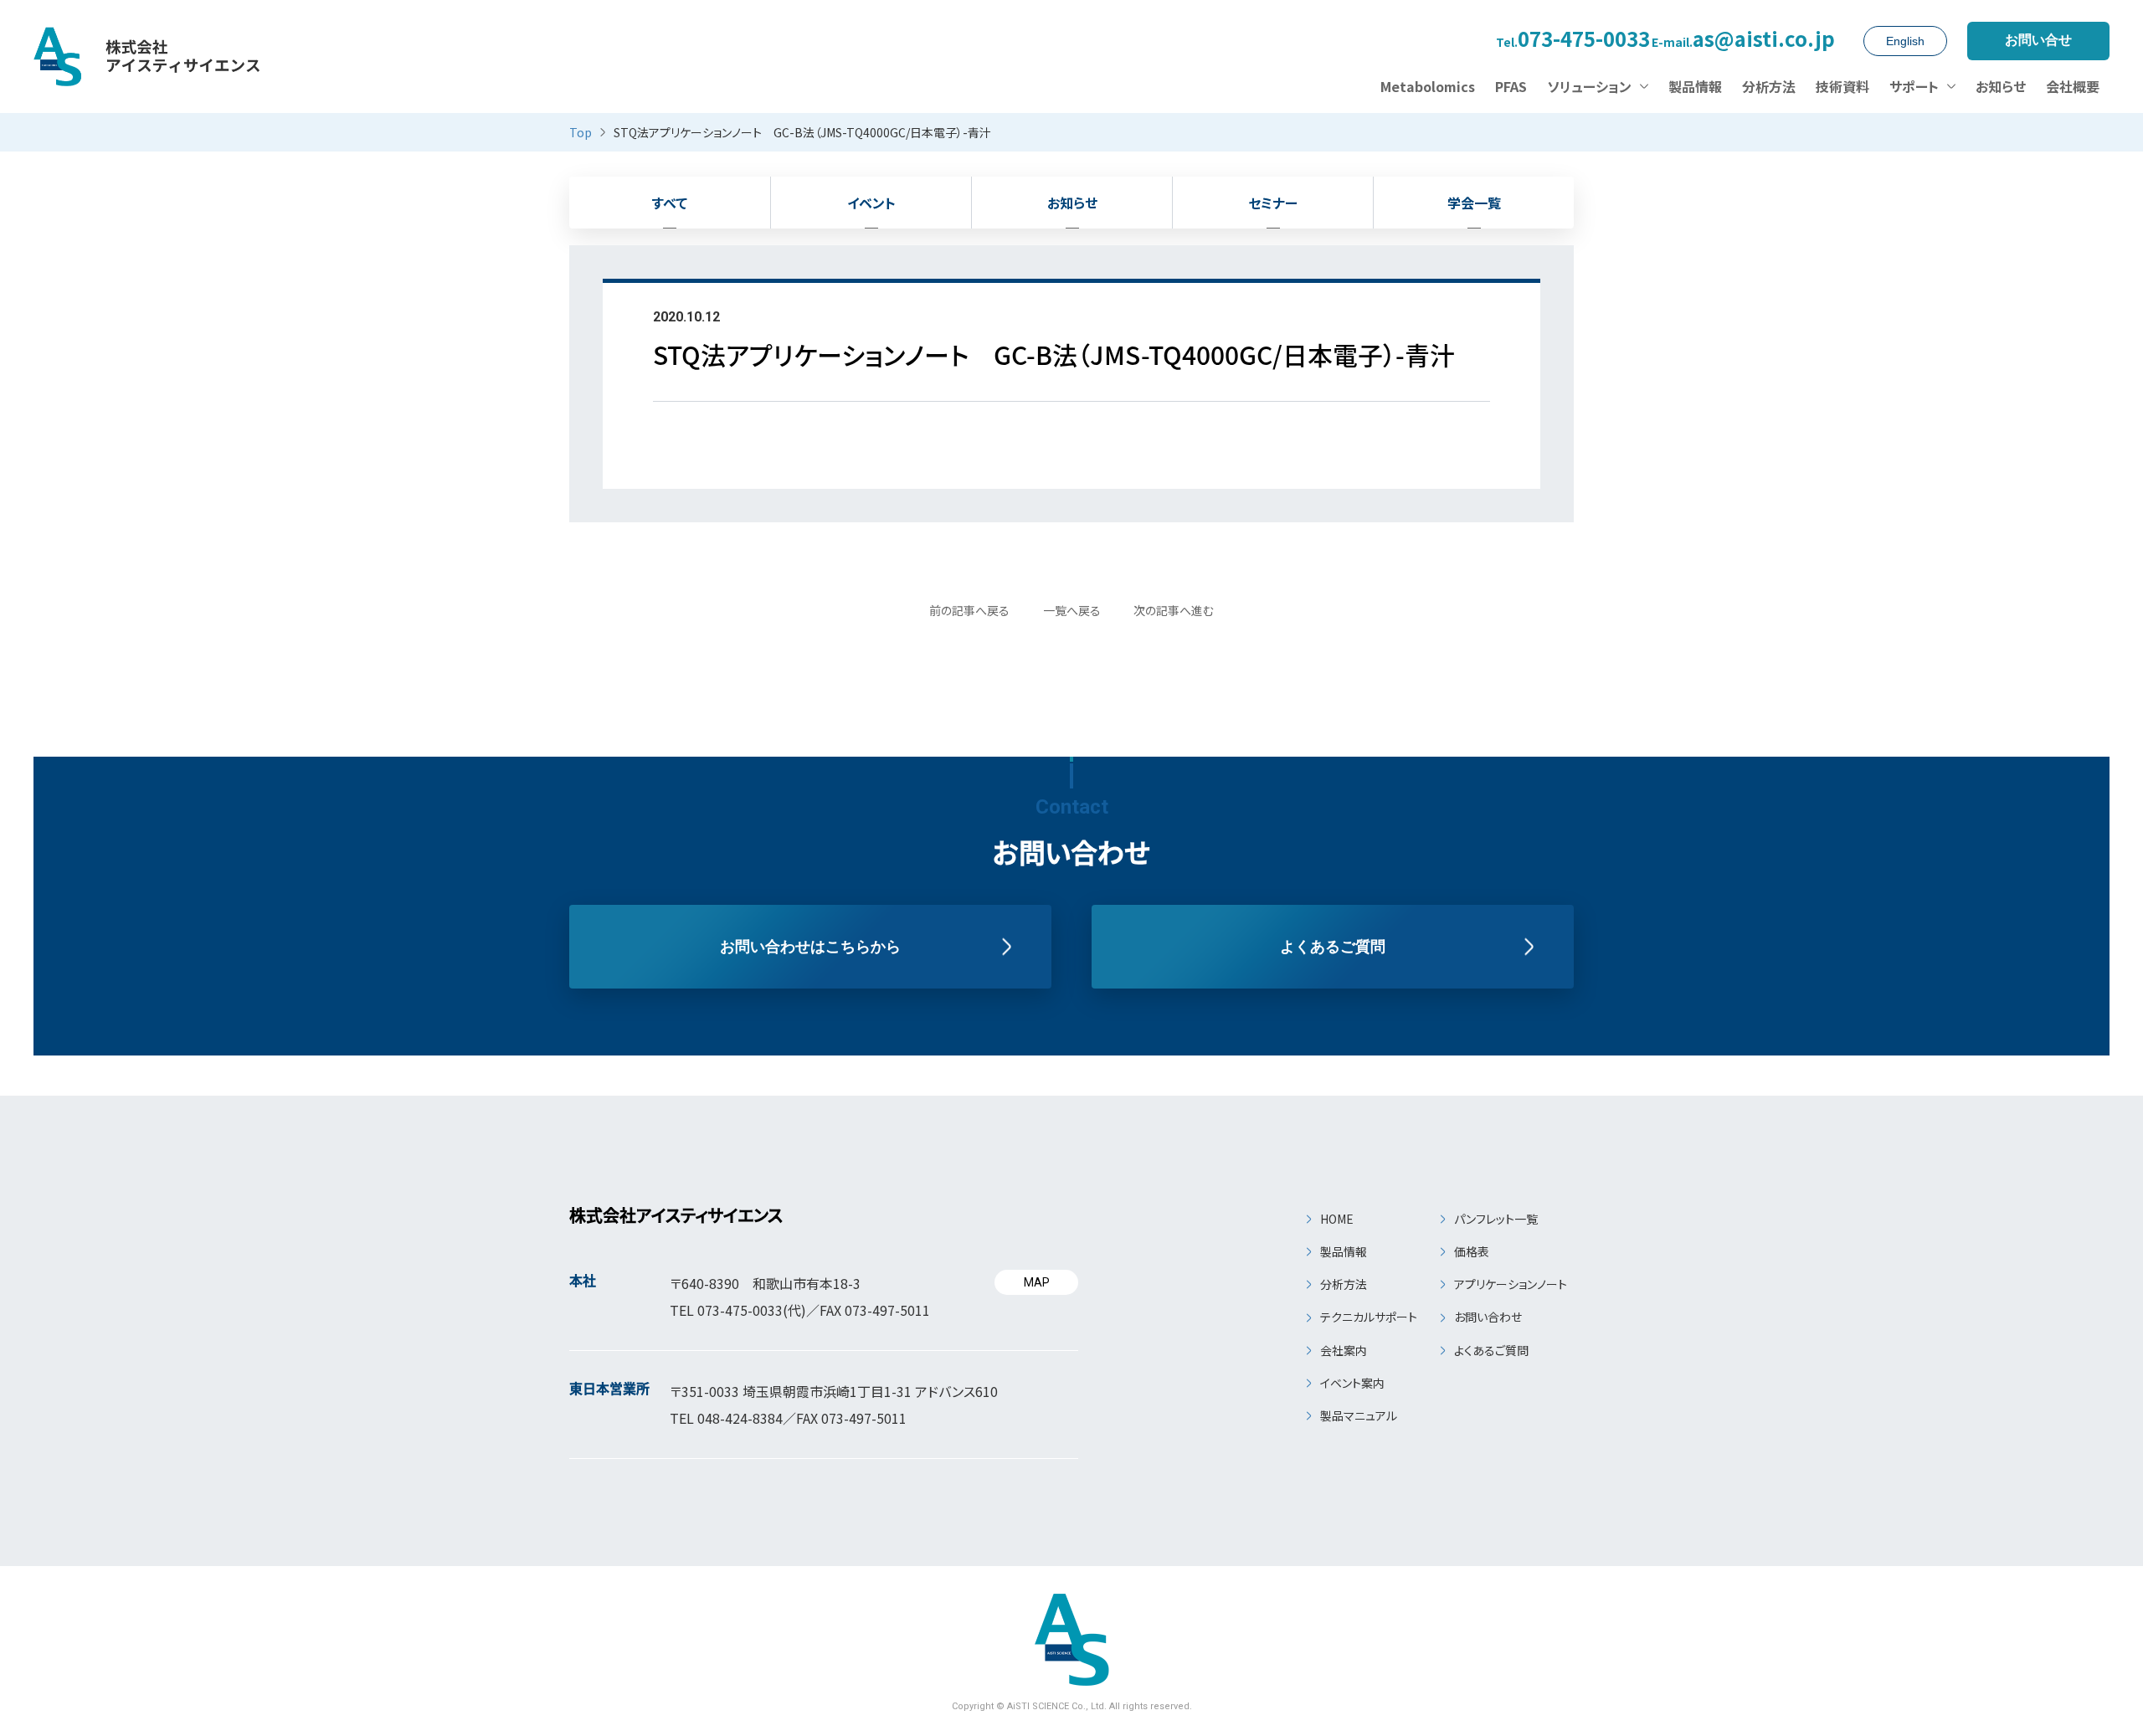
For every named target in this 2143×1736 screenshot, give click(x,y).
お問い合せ (2038, 40)
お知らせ (1072, 203)
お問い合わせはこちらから (810, 947)
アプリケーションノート (1511, 1284)
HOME (1337, 1219)
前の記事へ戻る (969, 610)
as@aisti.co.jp (1743, 41)
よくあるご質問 (1333, 947)
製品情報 (1344, 1251)
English (1905, 41)
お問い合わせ (1488, 1317)
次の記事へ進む (1174, 610)
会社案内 (1344, 1350)
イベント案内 (1352, 1383)
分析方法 (1344, 1284)
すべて (670, 203)
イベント (871, 203)
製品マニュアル (1359, 1415)
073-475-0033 (1573, 41)
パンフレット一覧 (1496, 1219)
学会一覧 (1474, 203)
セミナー (1273, 203)
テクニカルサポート (1369, 1317)
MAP (1037, 1282)
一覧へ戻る (1072, 610)
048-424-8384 (740, 1418)
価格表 (1472, 1251)
